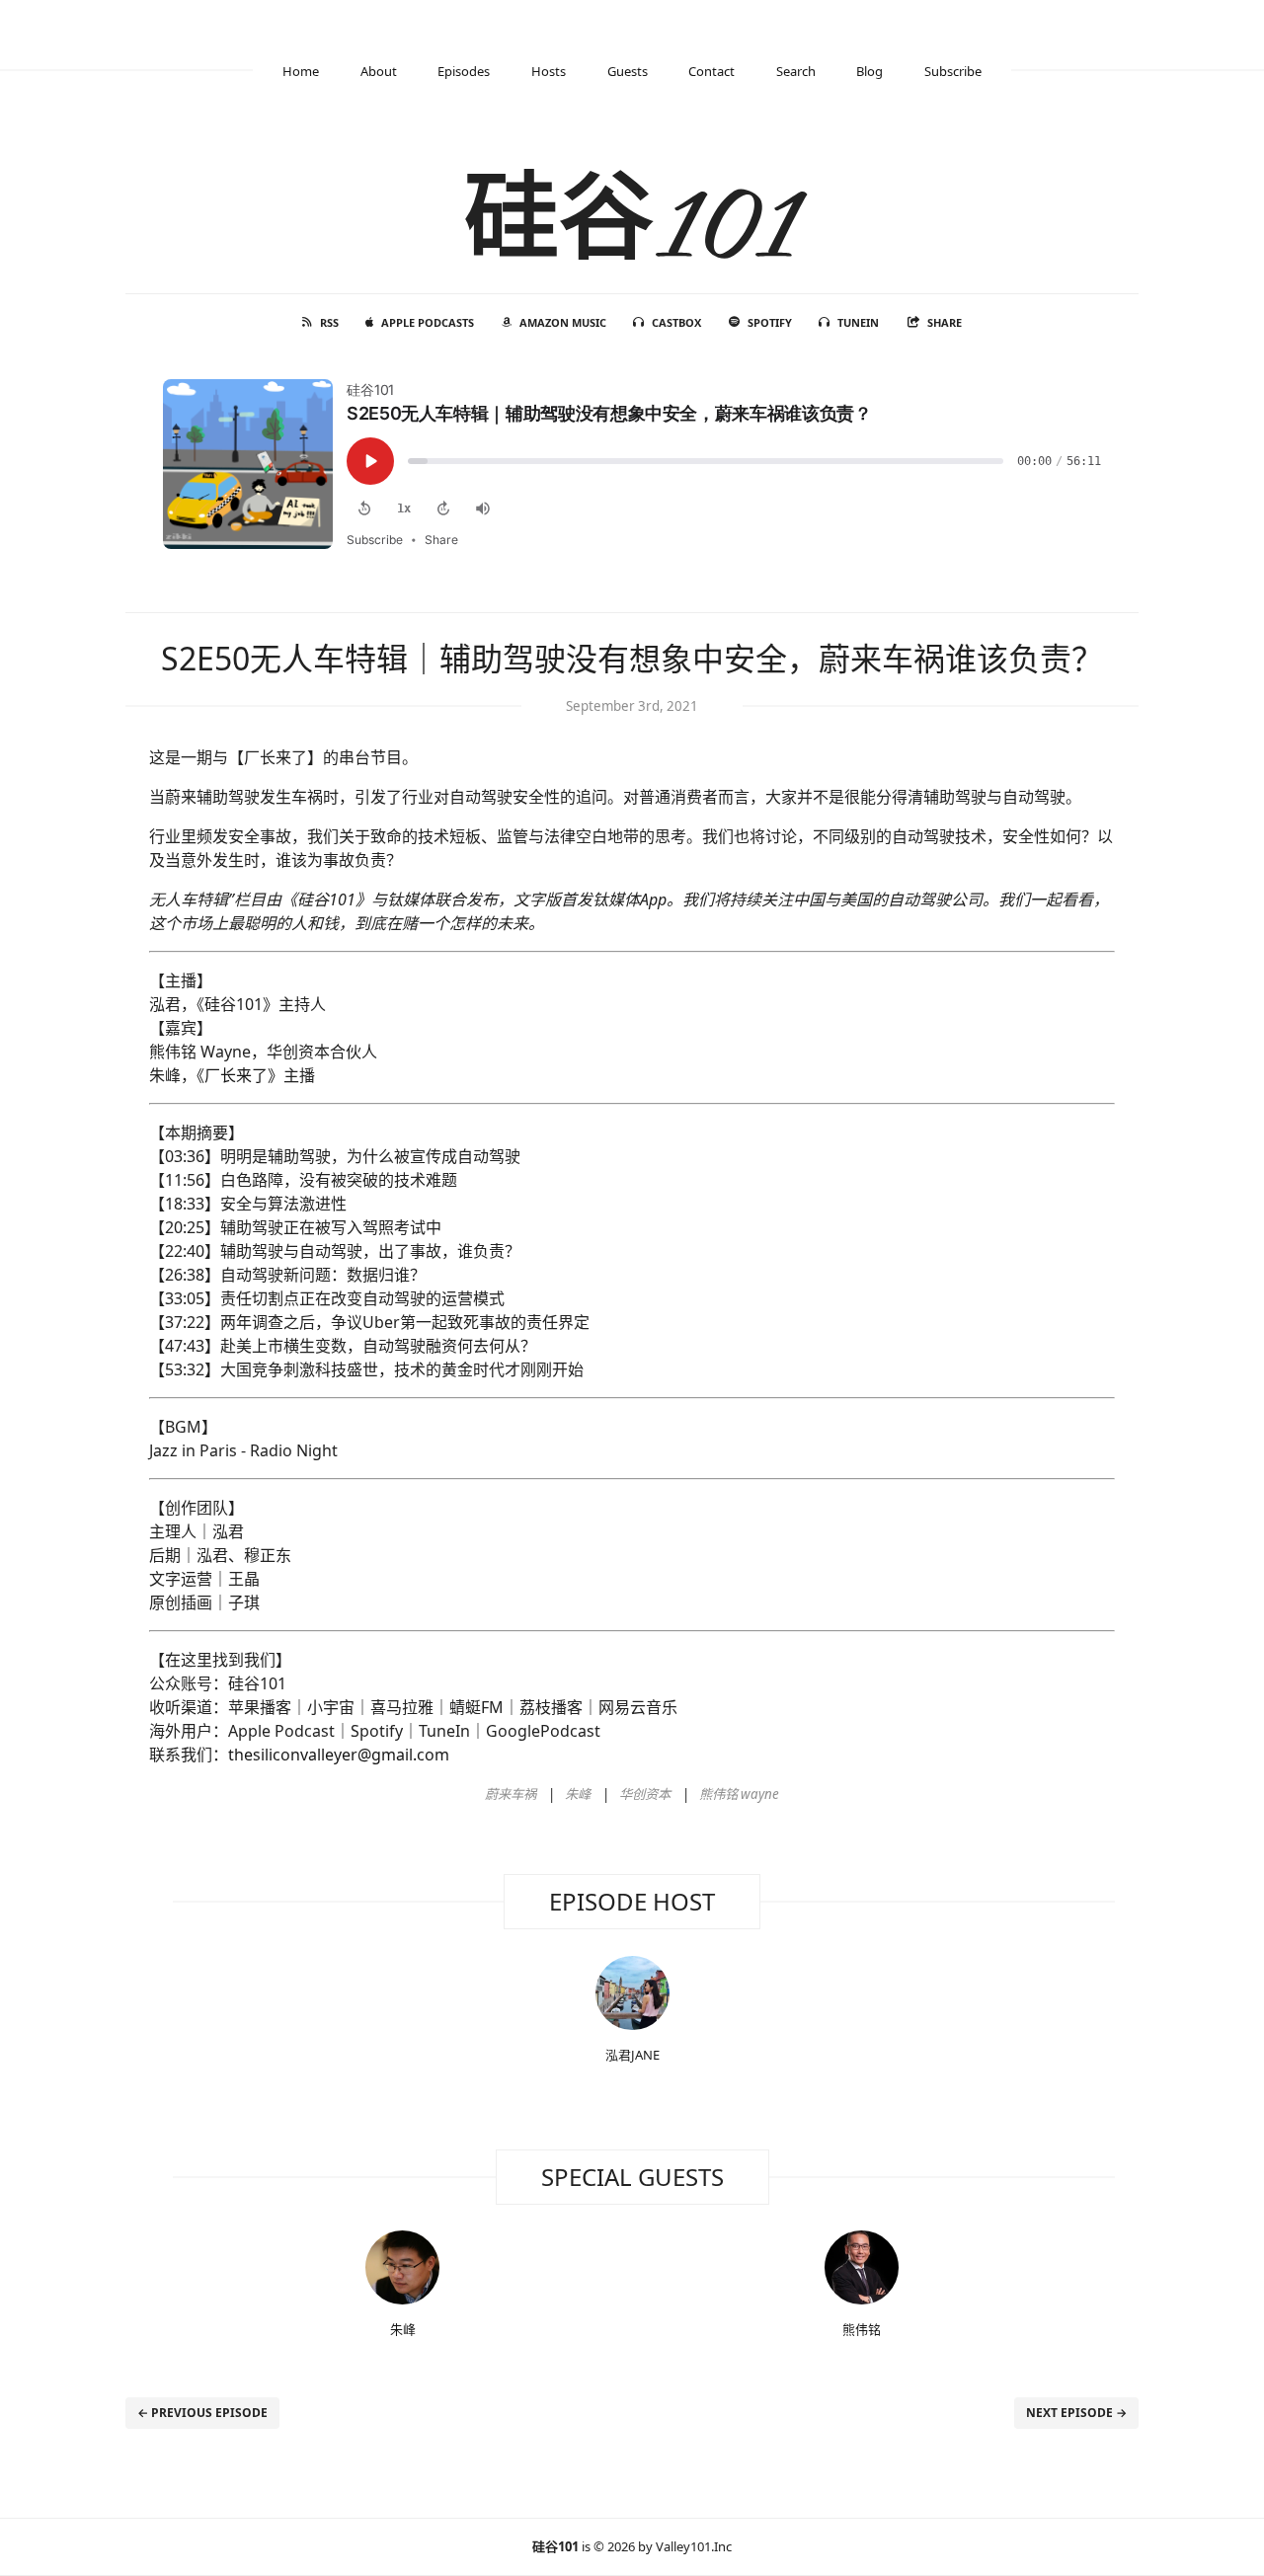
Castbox (676, 322)
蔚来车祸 (511, 1794)
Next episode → (1076, 2413)
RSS (329, 322)
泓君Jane (632, 2055)
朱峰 (578, 1794)
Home (301, 71)
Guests (628, 71)
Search (796, 71)
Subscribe (953, 71)
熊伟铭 (862, 2329)
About (379, 71)
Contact (711, 71)
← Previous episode (202, 2413)
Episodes (464, 71)
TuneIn (858, 322)
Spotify (770, 322)
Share (945, 322)
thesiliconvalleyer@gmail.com (339, 1755)
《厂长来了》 (240, 1075)
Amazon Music (563, 322)
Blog (869, 71)
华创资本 (645, 1794)
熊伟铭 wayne (739, 1794)
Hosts (549, 71)
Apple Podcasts (428, 322)
